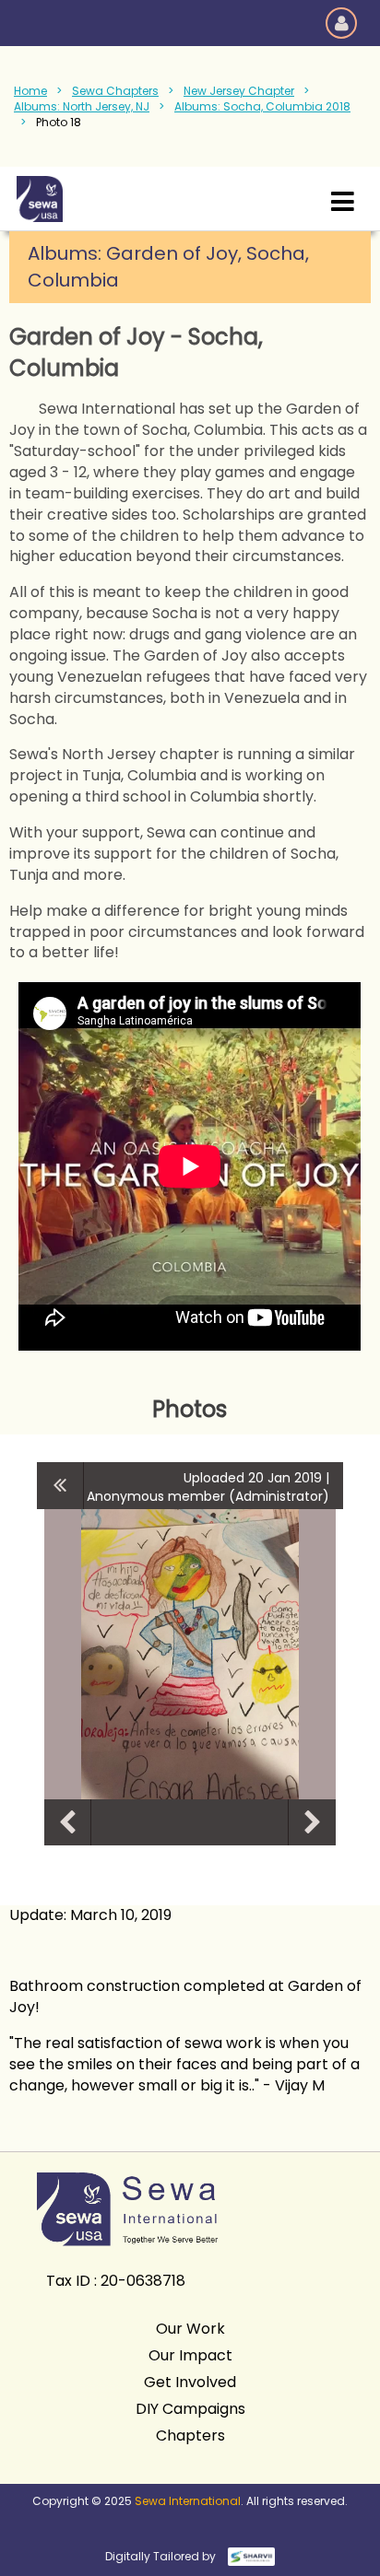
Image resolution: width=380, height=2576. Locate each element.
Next (312, 1822)
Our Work (190, 2329)
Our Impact (190, 2355)
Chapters (190, 2435)
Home (30, 91)
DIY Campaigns (190, 2409)
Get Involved (190, 2382)
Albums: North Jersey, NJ (82, 106)
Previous (67, 1822)
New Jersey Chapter (239, 91)
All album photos (60, 1485)
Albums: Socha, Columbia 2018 (262, 106)
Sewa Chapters (115, 91)
